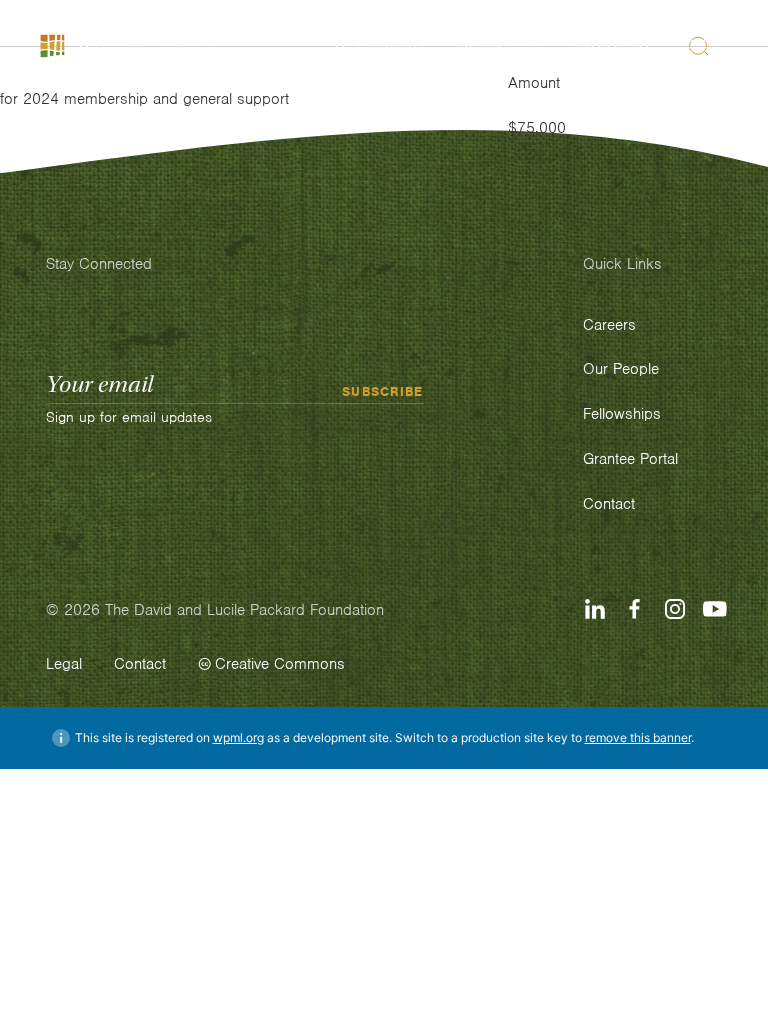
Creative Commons (280, 664)
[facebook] (635, 609)
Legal (64, 664)
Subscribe (383, 391)
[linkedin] (595, 609)
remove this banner (638, 737)
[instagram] (675, 609)
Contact (140, 664)
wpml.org (238, 737)
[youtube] (715, 609)
